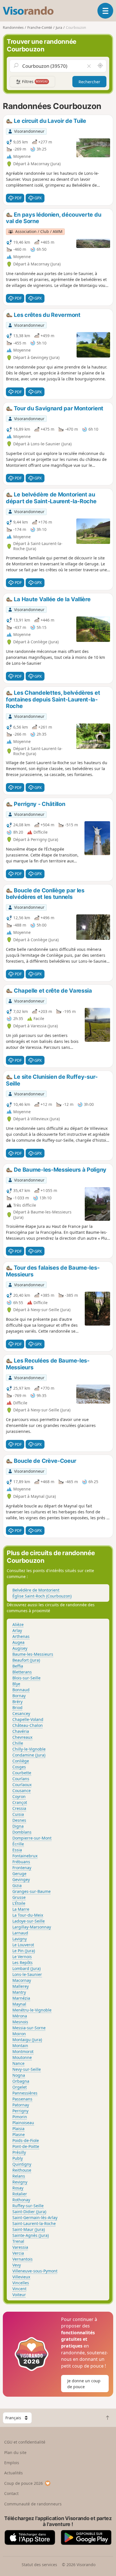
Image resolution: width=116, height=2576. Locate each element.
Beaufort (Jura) (26, 1660)
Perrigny (20, 2111)
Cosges (19, 1767)
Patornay (21, 2105)
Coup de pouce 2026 (24, 2483)
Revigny (20, 2182)
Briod (17, 1707)
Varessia (20, 2247)
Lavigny (20, 1939)
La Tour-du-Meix (28, 1915)
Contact (11, 2493)
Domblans (22, 1832)
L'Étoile (19, 1903)
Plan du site (15, 2452)
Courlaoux (22, 1785)
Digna (18, 1826)
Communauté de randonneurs (33, 2504)
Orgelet (20, 2087)
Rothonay (21, 2200)
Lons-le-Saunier (27, 1974)
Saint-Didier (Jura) (29, 2212)
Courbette (22, 1773)
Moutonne (22, 2057)
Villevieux (21, 2277)
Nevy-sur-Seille (27, 2069)
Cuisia (18, 1814)
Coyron (19, 1796)
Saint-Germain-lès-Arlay (35, 2218)
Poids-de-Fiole (26, 2140)
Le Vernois (22, 1957)
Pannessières (25, 2093)
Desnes (19, 1820)
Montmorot (23, 2051)
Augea (18, 1642)
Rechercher (89, 82)
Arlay (17, 1630)
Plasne (19, 2134)
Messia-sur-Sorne (29, 2028)
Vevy (17, 2265)
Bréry (17, 1702)
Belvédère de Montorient (36, 1590)
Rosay (18, 2188)
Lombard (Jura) (26, 1968)
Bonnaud (21, 1690)
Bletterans (22, 1672)
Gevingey (21, 1879)
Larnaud (20, 1933)
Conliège (21, 1761)
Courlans (21, 1779)
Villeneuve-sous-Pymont (35, 2271)
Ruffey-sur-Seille (28, 2206)
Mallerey (21, 1986)
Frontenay (22, 1868)
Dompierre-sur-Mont (32, 1838)
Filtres (34, 81)
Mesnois (20, 2022)
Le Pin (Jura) (24, 1951)
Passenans (22, 2099)
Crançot (20, 1802)
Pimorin (20, 2117)
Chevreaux (22, 1737)
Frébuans (21, 1862)
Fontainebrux (25, 1856)
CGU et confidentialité (25, 2442)
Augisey (20, 1648)
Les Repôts (23, 1962)
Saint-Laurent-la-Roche (34, 2223)
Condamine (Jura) (29, 1755)
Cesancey (21, 1713)
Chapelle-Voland (28, 1719)
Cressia (19, 1808)
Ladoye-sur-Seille (29, 1921)
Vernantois (23, 2259)
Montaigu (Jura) (27, 2040)
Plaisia (18, 2129)
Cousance (22, 1791)
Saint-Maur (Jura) (29, 2229)
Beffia (18, 1666)
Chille (18, 1743)
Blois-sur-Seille (26, 1678)
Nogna (19, 2075)
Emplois (12, 2463)
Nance (18, 2063)
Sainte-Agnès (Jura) (31, 2235)
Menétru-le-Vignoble (32, 2010)
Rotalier (20, 2194)
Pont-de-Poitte (26, 2146)
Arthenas (21, 1636)
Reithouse (22, 2170)
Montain (20, 2046)
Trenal (18, 2241)
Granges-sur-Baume (32, 1891)
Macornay (22, 1980)
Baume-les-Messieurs (33, 1654)
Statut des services (39, 2565)
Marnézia (21, 1998)
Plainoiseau (23, 2123)
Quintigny (22, 2164)
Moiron (19, 2034)
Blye (16, 1684)
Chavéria (21, 1731)
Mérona (20, 2016)
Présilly (19, 2152)
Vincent (19, 2289)
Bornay (19, 1696)
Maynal (19, 2004)
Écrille (18, 1844)
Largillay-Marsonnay (32, 1927)
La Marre (21, 1909)
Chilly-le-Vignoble (29, 1749)
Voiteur (19, 2295)
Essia (17, 1850)
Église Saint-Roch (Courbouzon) (42, 1596)
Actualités (14, 2473)
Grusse (19, 1897)
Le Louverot (23, 1945)
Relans (19, 2176)
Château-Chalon (28, 1725)
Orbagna (21, 2081)
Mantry (19, 1992)
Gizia (17, 1885)
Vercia (18, 2253)
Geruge (19, 1874)
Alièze (18, 1624)
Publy (18, 2158)
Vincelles (21, 2283)
